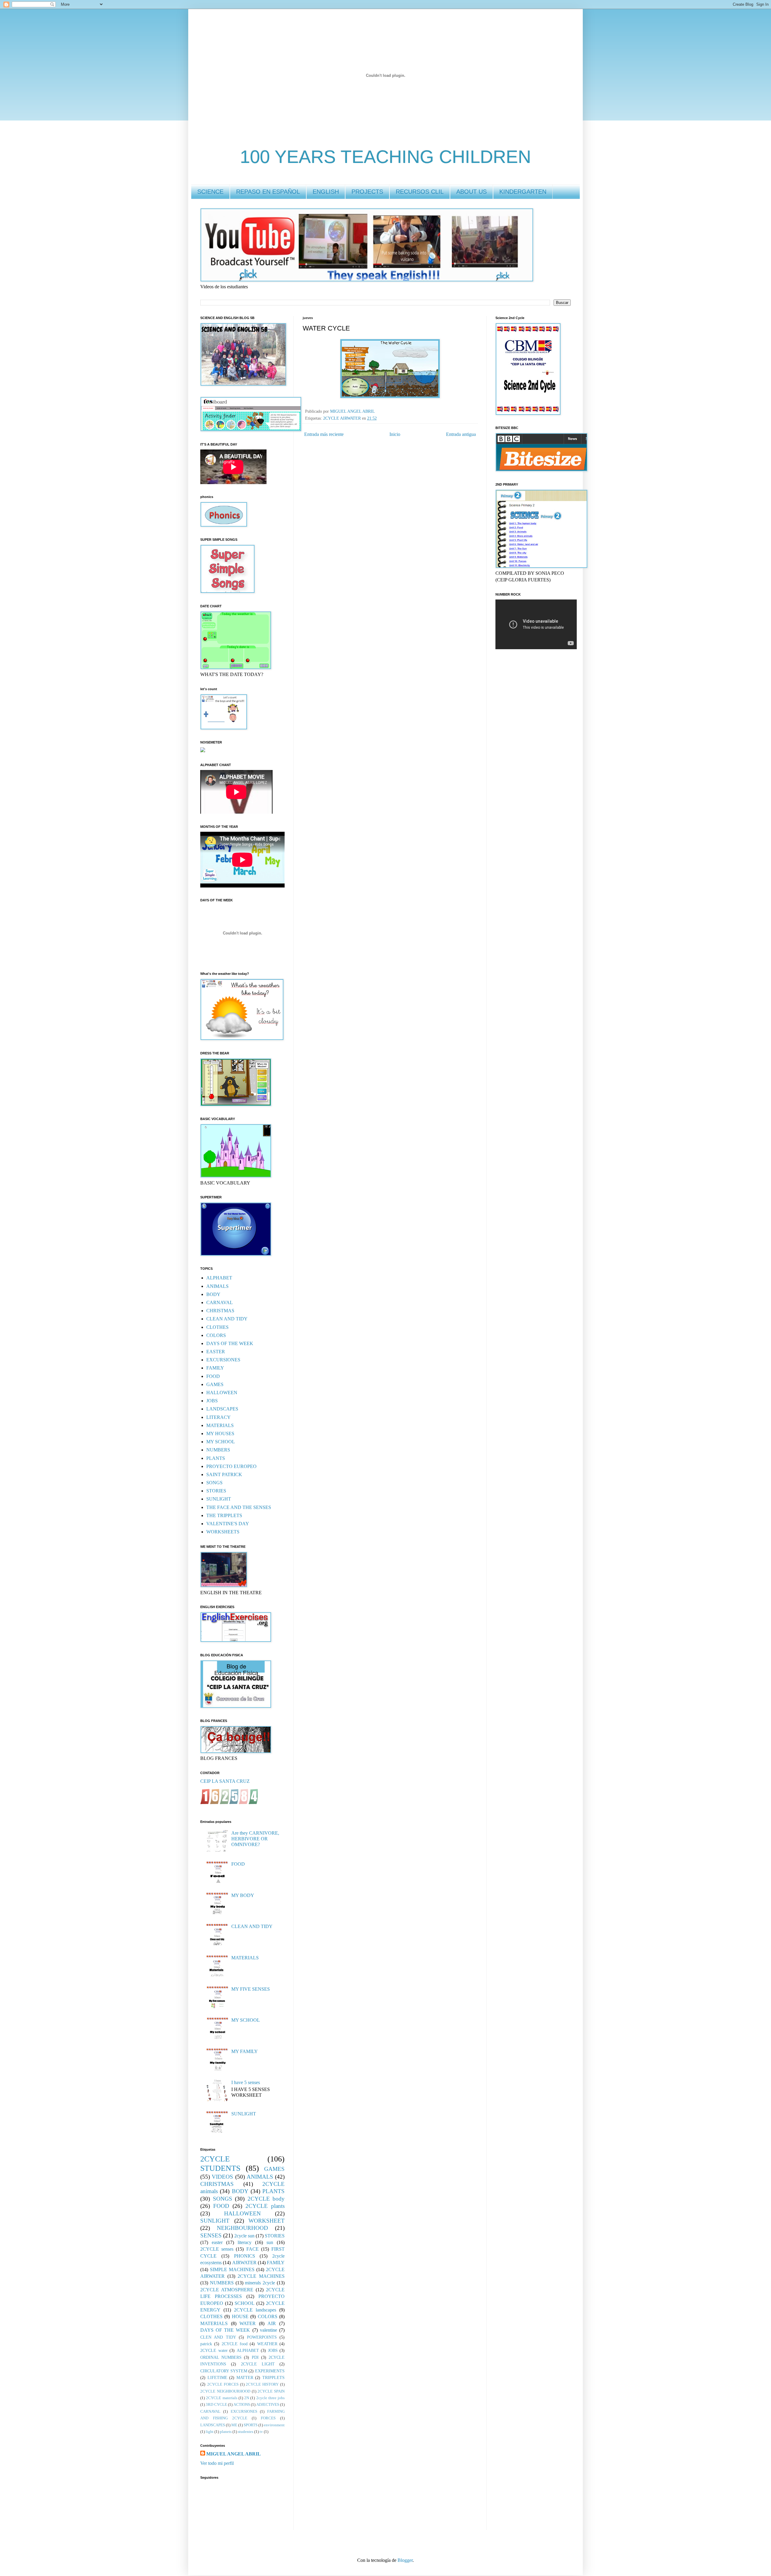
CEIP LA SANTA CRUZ (225, 1781)
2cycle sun (244, 2236)
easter (217, 2242)
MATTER (245, 2377)
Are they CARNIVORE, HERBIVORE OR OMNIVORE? (255, 1839)
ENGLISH (326, 192)
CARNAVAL (220, 1302)
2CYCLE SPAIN (271, 2391)
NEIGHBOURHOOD (242, 2228)
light (210, 2432)
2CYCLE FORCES (223, 2384)
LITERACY (219, 1417)
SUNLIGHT (219, 1499)
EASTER (216, 1352)
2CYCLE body (266, 2199)
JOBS (212, 1401)
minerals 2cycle (260, 2283)
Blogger (405, 2560)
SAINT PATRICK (224, 1474)
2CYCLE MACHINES (261, 2276)
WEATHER (267, 2344)
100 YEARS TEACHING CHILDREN (385, 157)
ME (234, 2425)
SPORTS (251, 2425)
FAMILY (215, 1368)
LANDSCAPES (222, 1409)
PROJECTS (367, 192)
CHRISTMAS (220, 1311)
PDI (255, 2357)
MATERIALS (220, 1425)
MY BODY (243, 1895)
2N (247, 2398)
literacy (245, 2242)
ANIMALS (217, 1286)
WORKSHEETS (223, 1532)
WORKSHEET (267, 2221)
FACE (253, 2249)
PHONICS (245, 2256)
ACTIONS (242, 2405)
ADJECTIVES (268, 2405)
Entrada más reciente (324, 434)
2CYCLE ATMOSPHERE (227, 2290)
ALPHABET (219, 1278)
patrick (206, 2344)
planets (226, 2432)
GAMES (215, 1384)
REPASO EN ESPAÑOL (268, 192)
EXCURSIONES (223, 1360)
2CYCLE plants (265, 2206)
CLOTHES (217, 1327)
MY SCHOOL (221, 1442)
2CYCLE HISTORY (262, 2384)
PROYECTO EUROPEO (231, 1466)
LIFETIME (217, 2377)
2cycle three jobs (271, 2398)
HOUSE (240, 2316)
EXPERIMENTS (270, 2371)
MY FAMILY (245, 2051)
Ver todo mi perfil (217, 2463)
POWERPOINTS (262, 2337)
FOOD (213, 1376)
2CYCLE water (214, 2350)
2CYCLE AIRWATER (342, 418)
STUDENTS (220, 2168)
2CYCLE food (235, 2344)
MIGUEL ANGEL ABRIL (234, 2454)
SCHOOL (245, 2303)
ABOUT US (471, 192)
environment (274, 2425)
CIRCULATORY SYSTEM (224, 2371)
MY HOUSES (220, 1434)
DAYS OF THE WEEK (230, 1343)
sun (270, 2242)
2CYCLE (215, 2159)
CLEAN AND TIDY (227, 1319)
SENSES (211, 2235)
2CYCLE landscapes (255, 2310)
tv (261, 2432)
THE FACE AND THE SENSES (239, 1507)
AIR (272, 2323)
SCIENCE (210, 192)
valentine (268, 2330)
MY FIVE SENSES (251, 1989)
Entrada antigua (461, 434)
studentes (246, 2432)
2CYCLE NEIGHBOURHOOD (225, 2391)
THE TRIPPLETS (224, 1515)
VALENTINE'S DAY (228, 1524)
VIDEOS (222, 2177)
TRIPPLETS (273, 2377)
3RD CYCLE (216, 2405)
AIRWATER (244, 2263)
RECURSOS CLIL (420, 192)
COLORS (216, 1335)
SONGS (214, 1483)
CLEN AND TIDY (218, 2337)
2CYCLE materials (222, 2398)
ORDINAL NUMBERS (221, 2357)
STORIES (216, 1491)
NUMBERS (218, 1450)
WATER (248, 2323)
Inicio (395, 434)
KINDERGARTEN (523, 192)
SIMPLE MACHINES (232, 2269)
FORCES (268, 2418)
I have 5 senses (246, 2082)
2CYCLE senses (217, 2249)
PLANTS (216, 1458)
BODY (213, 1294)
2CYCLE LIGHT (258, 2364)
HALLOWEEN (222, 1393)
